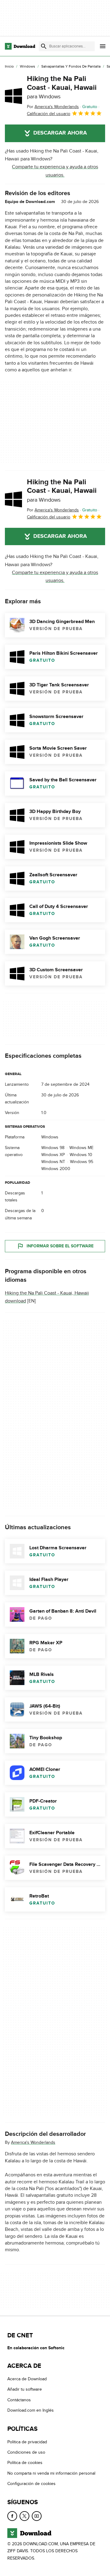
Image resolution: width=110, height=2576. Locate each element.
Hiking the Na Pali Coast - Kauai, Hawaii (62, 87)
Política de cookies (25, 2463)
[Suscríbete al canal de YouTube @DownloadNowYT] (37, 2516)
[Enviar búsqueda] (44, 46)
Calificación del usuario (49, 114)
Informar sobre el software (60, 1246)
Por (53, 107)
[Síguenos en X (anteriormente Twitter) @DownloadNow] (24, 2516)
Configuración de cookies (31, 2484)
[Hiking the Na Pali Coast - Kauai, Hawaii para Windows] (13, 96)
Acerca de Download (27, 2379)
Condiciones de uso (26, 2452)
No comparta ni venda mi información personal (51, 2473)
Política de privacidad (27, 2442)
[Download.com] (20, 46)
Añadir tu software (25, 2389)
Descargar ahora (60, 133)
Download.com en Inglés (31, 2410)
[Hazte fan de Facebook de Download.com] (12, 2516)
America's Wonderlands (33, 2142)
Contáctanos (19, 2400)
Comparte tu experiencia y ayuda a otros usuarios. (55, 171)
